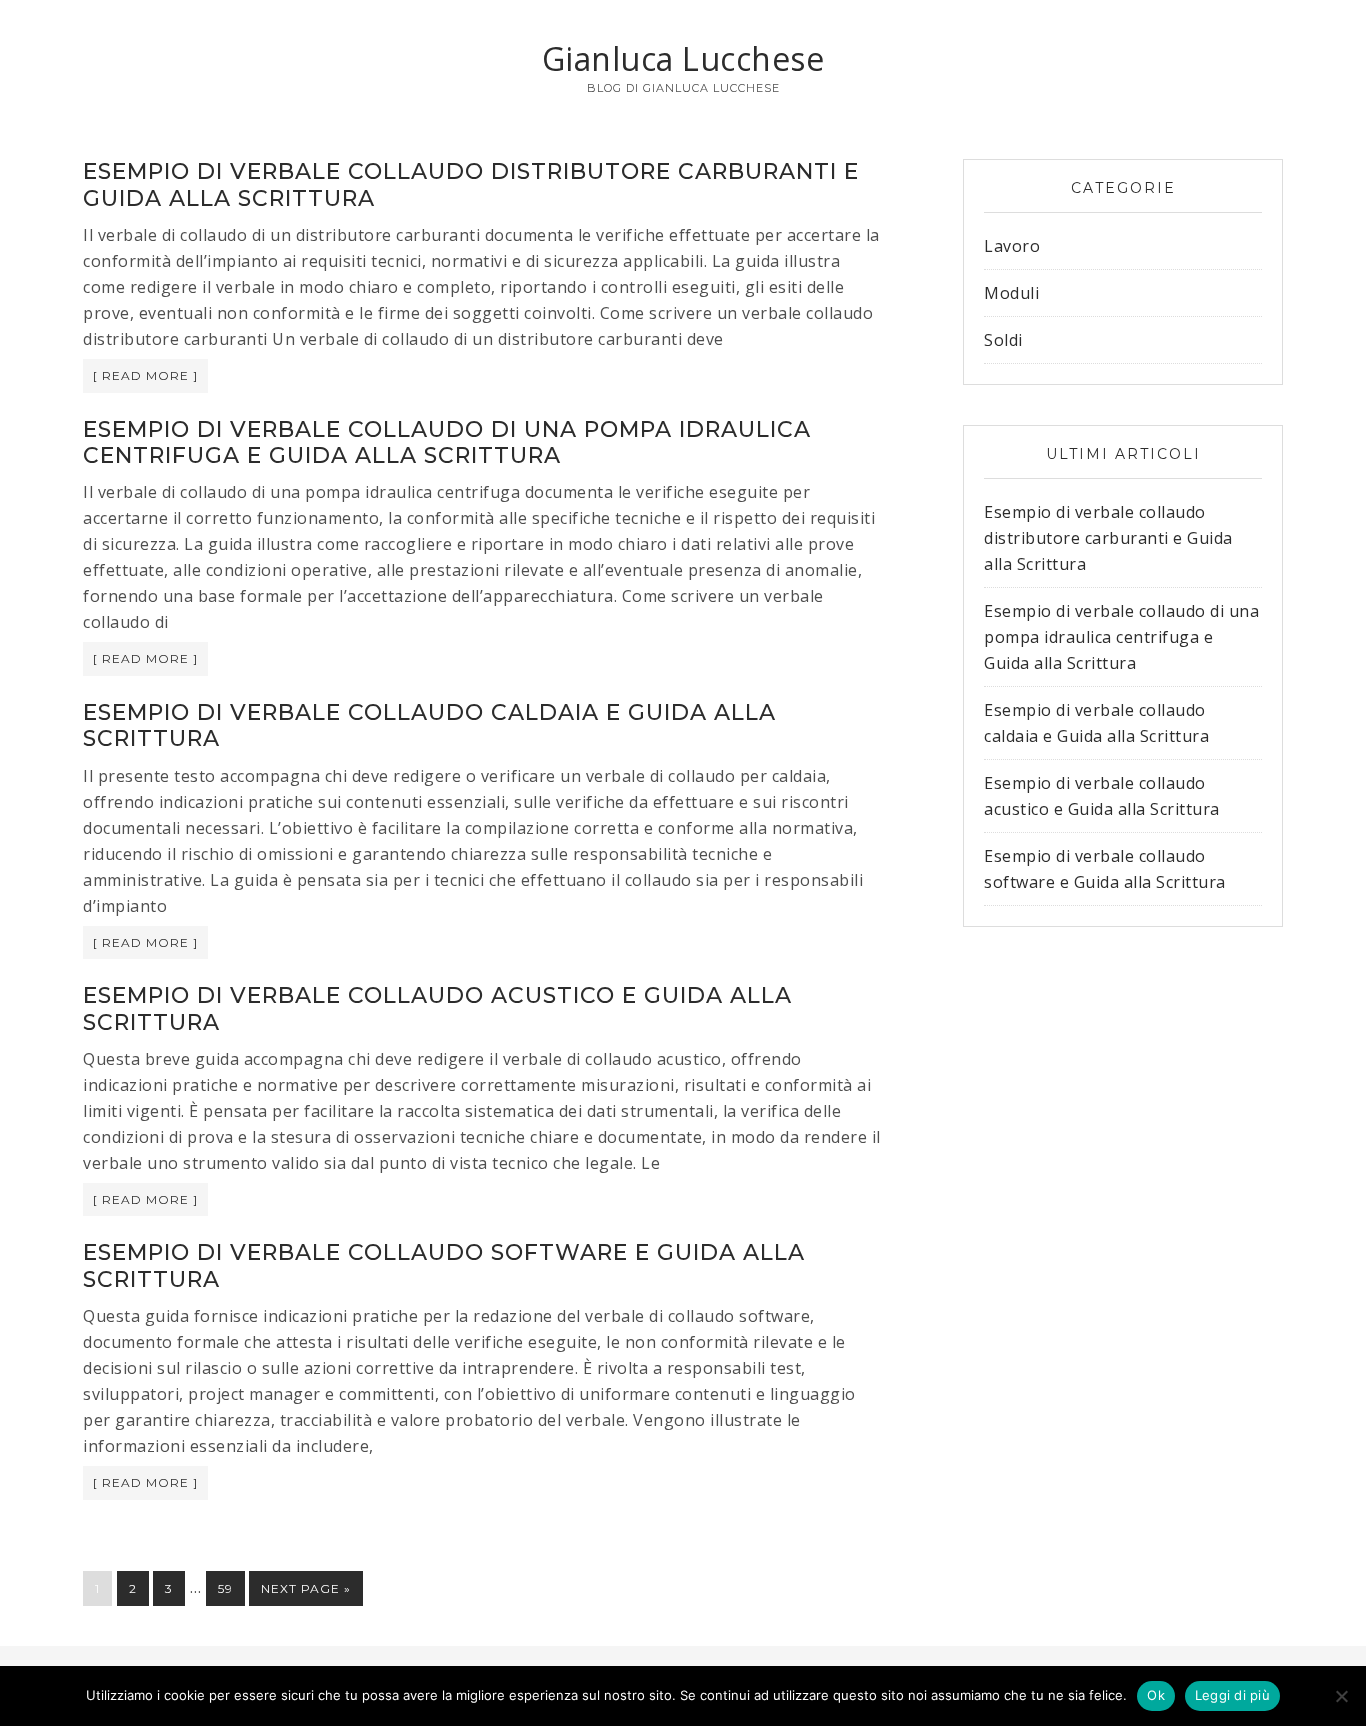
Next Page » (306, 1588)
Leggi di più (1232, 1695)
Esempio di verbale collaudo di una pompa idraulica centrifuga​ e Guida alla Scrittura (447, 442)
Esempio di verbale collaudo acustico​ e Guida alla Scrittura (437, 1008)
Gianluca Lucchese (683, 58)
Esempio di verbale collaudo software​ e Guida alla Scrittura (444, 1265)
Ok (1156, 1695)
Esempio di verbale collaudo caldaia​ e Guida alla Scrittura (429, 725)
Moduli (1011, 293)
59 (225, 1588)
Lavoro (1012, 246)
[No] (1341, 1696)
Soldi (1003, 340)
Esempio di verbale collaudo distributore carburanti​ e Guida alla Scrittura (471, 184)
